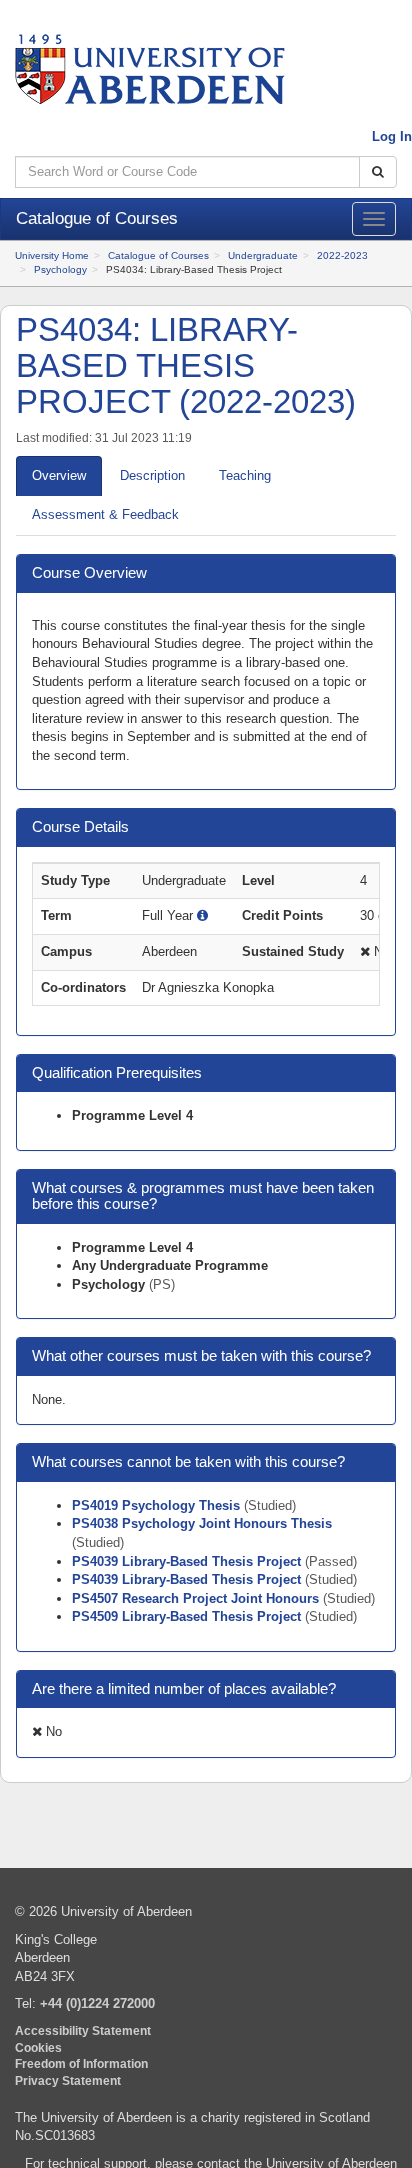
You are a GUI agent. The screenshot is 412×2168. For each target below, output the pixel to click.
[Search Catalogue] (378, 172)
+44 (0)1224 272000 (97, 2003)
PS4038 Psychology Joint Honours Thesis (202, 1523)
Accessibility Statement (83, 2030)
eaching (245, 475)
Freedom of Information (81, 2063)
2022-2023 (342, 255)
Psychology (60, 269)
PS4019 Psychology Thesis (158, 1505)
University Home (52, 255)
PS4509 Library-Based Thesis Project (188, 1616)
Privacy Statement (68, 2080)
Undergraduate (263, 255)
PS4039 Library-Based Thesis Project (188, 1561)
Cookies (38, 2047)
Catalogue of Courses (158, 255)
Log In (392, 136)
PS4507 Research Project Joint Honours (197, 1598)
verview (59, 475)
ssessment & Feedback (105, 514)
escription (152, 475)
